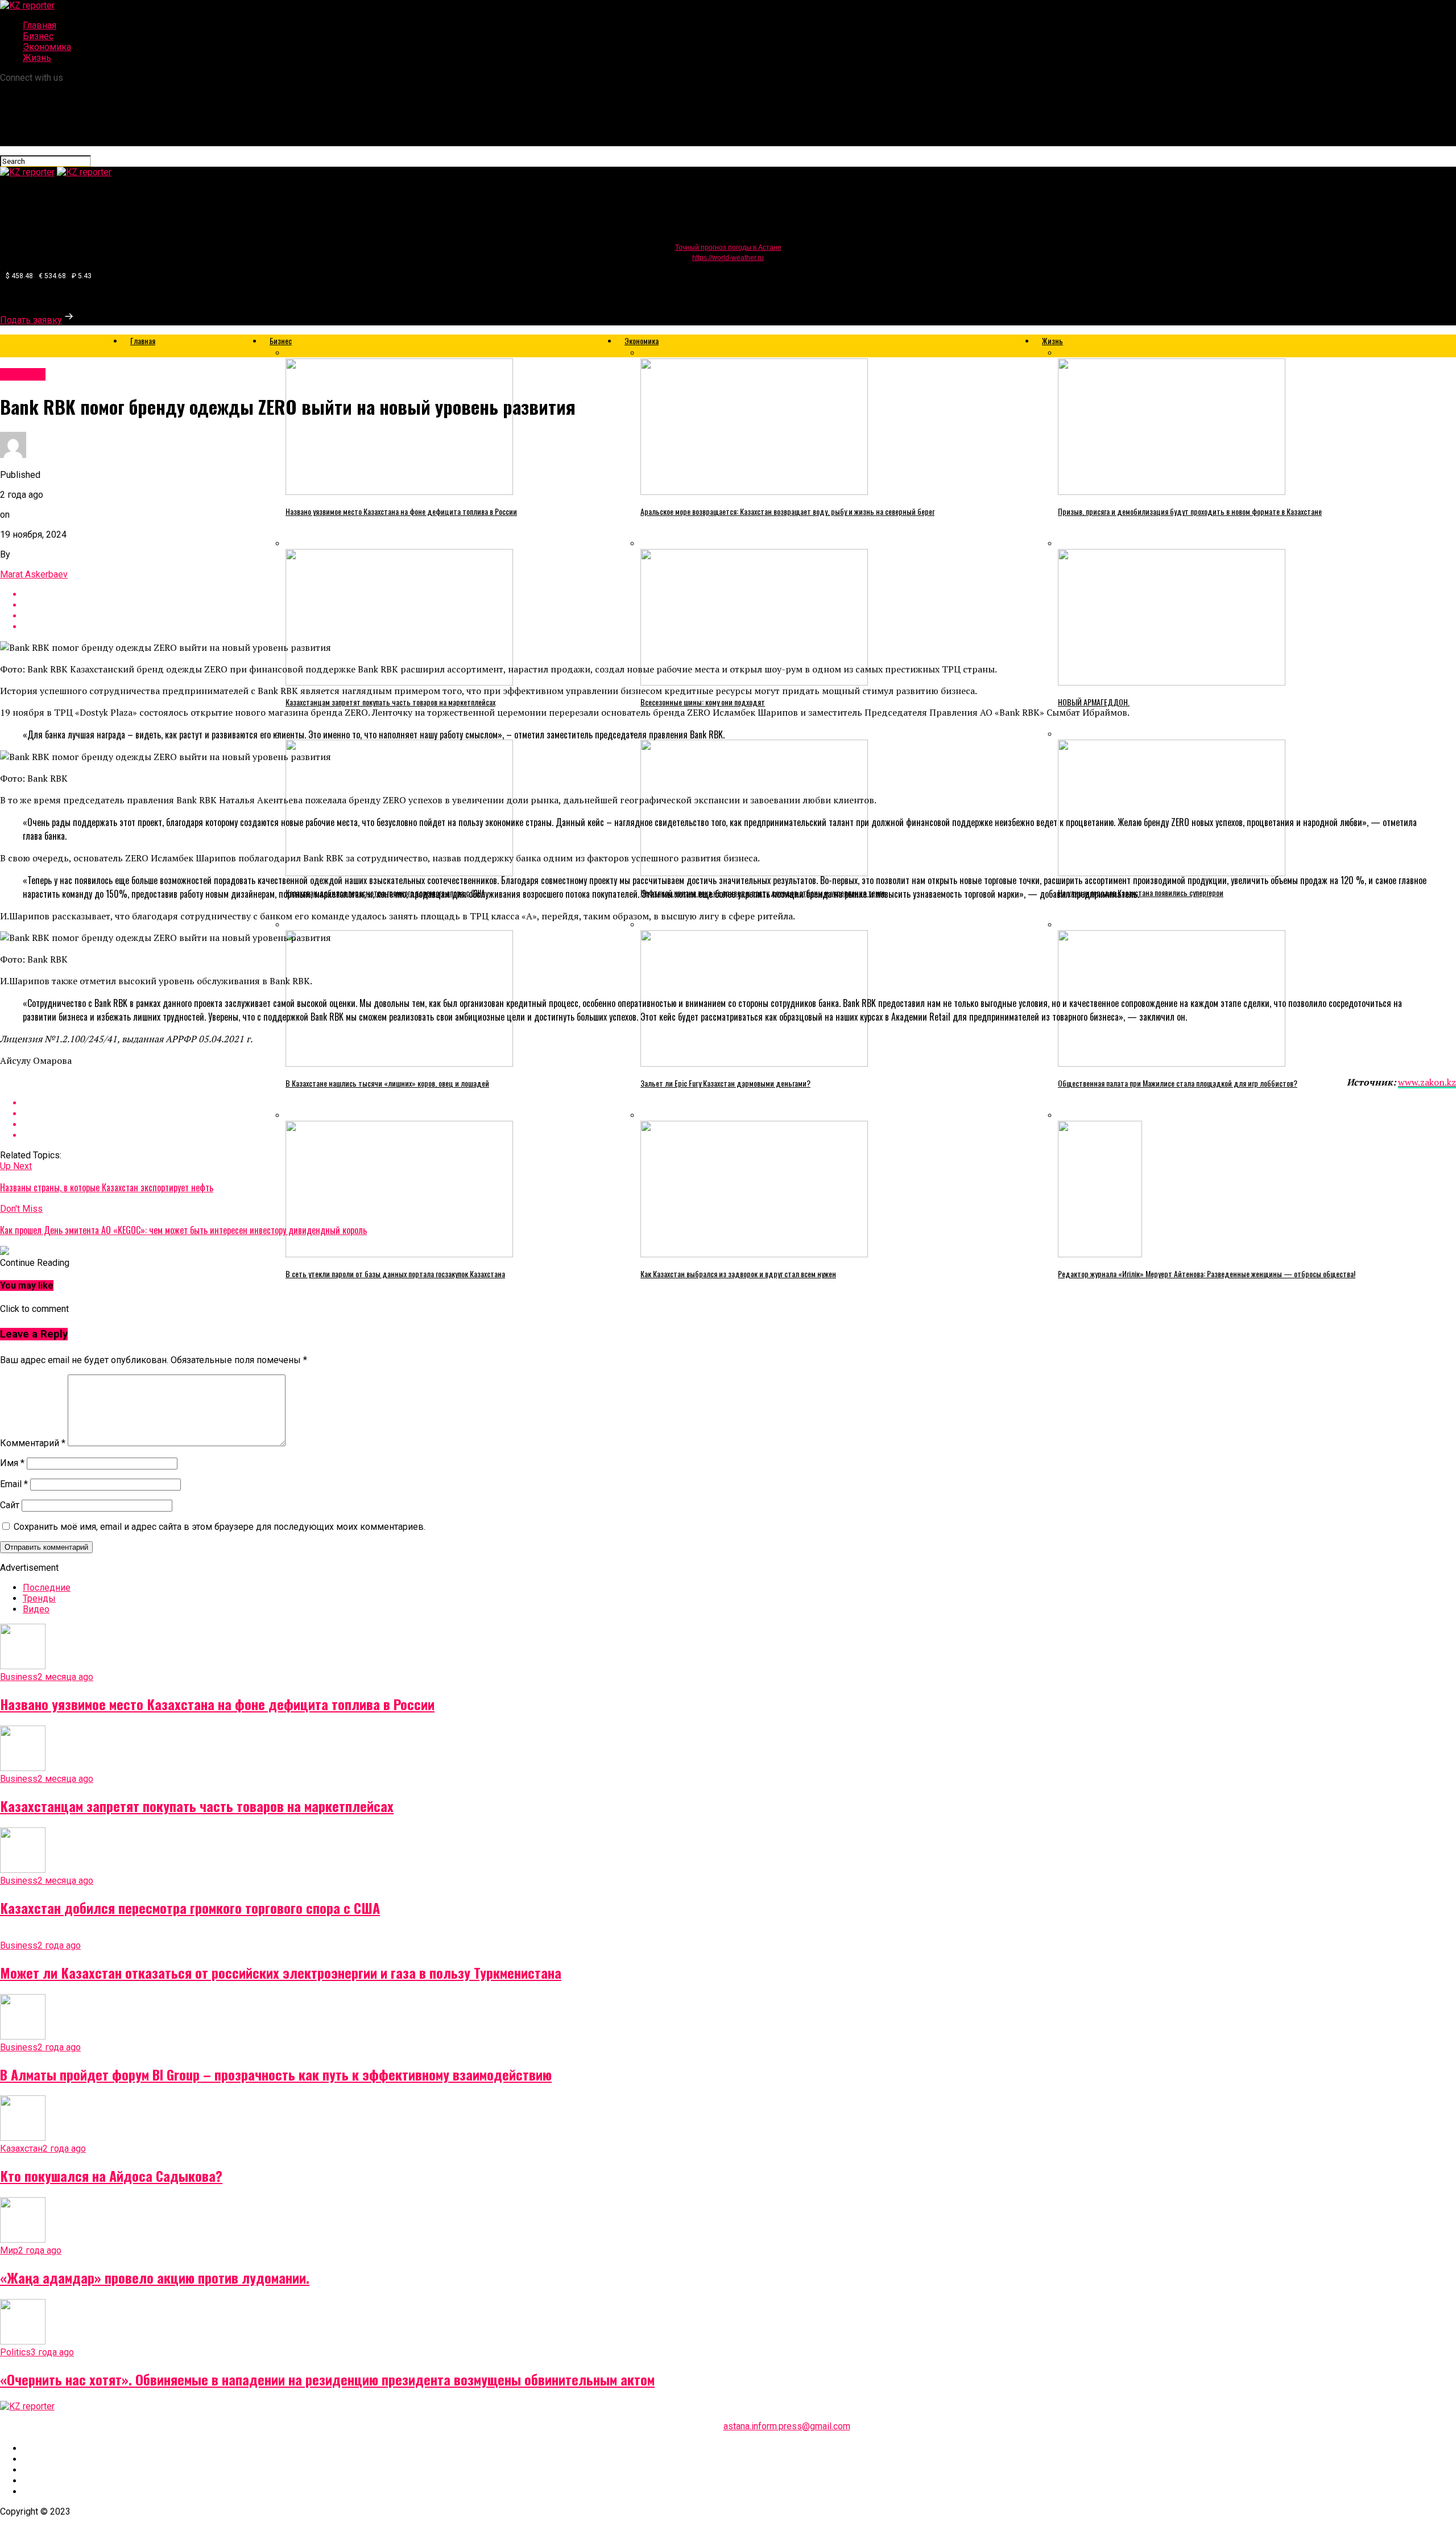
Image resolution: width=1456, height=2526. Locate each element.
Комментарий (33, 1443)
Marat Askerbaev (34, 574)
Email (14, 1484)
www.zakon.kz (1427, 1082)
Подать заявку (31, 320)
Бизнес (38, 36)
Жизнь (37, 58)
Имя (12, 1463)
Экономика (47, 47)
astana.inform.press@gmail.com (787, 2426)
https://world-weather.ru (728, 258)
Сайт (10, 1505)
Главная (40, 25)
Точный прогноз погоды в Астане (728, 247)
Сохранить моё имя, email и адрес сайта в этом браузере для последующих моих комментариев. (220, 1527)
